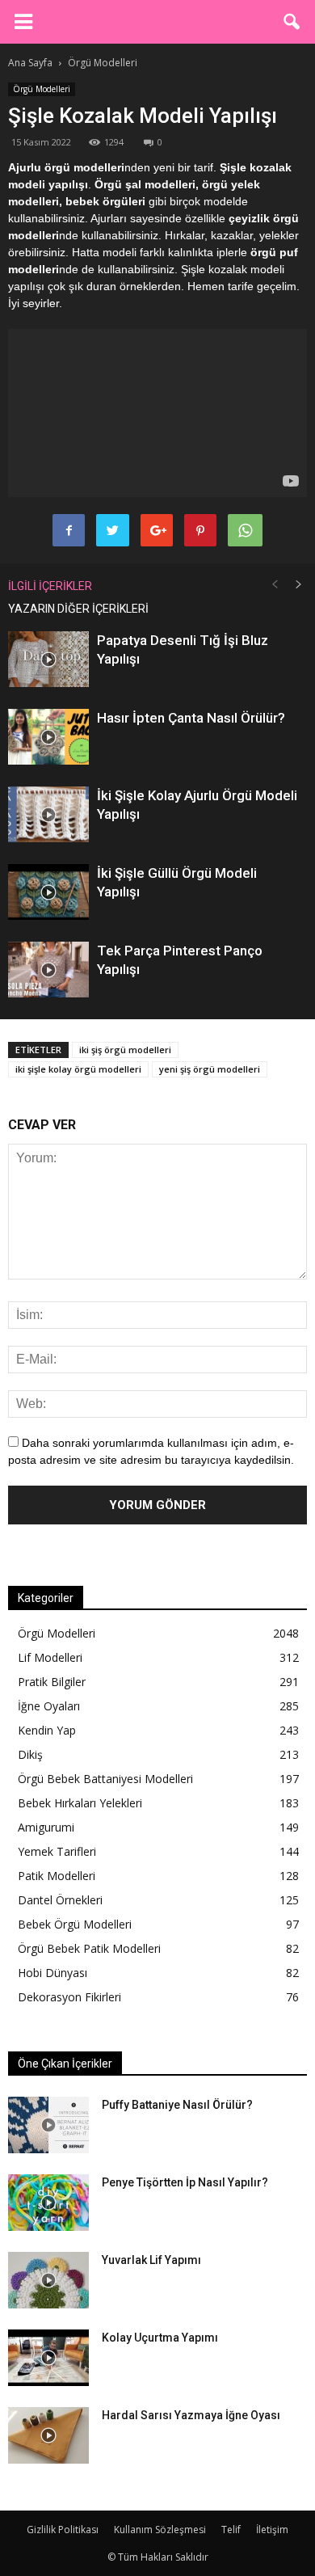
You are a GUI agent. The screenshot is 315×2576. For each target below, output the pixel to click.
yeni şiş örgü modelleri (210, 1069)
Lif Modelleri (50, 1657)
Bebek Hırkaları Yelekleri (80, 1803)
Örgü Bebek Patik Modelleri (89, 1948)
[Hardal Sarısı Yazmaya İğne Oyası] (48, 2435)
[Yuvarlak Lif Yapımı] (48, 2280)
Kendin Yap (47, 1730)
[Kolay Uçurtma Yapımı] (48, 2358)
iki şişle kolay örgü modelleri (78, 1069)
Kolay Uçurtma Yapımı (160, 2338)
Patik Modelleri (57, 1876)
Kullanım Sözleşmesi (160, 2530)
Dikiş (30, 1754)
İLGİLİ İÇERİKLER (50, 586)
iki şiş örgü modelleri (125, 1050)
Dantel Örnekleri (60, 1900)
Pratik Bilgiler (52, 1682)
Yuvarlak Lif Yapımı (151, 2260)
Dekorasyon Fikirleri (69, 1997)
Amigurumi (46, 1827)
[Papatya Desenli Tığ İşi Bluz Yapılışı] (48, 659)
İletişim (272, 2530)
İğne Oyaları (49, 1706)
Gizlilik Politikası (63, 2530)
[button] (292, 22)
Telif (231, 2530)
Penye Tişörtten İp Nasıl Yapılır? (185, 2182)
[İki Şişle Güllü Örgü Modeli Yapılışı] (48, 892)
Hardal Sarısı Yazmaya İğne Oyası (191, 2415)
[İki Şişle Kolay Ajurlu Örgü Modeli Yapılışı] (48, 814)
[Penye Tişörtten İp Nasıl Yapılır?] (48, 2203)
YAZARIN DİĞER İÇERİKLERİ (78, 609)
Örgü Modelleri (42, 89)
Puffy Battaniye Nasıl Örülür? (177, 2105)
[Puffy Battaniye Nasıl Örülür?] (48, 2125)
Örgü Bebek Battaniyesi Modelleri (105, 1779)
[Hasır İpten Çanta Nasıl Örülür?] (48, 737)
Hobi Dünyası (52, 1973)
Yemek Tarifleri (57, 1851)
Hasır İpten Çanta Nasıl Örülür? (191, 718)
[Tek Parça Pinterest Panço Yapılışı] (48, 970)
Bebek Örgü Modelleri (75, 1924)
